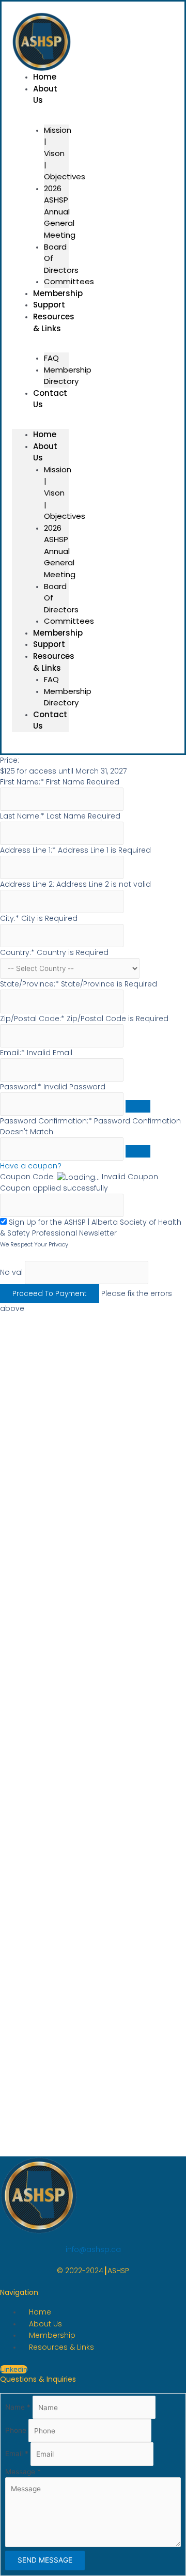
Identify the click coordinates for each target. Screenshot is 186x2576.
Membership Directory (68, 376)
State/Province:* (30, 984)
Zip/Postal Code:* (33, 1019)
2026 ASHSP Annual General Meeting (60, 212)
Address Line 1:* (29, 850)
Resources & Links (54, 322)
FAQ (51, 358)
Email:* (12, 1053)
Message (23, 2472)
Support (49, 644)
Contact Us (50, 399)
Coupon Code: (27, 1177)
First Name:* (22, 782)
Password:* (21, 1087)
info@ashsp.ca (93, 2249)
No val (11, 1272)
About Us (45, 95)
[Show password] (138, 1106)
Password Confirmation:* (46, 1121)
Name (18, 2408)
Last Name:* (22, 816)
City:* (11, 918)
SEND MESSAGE (45, 2560)
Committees (69, 621)
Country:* (18, 952)
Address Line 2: (28, 884)
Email (17, 2454)
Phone (17, 2431)
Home (45, 434)
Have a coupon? (31, 1166)
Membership (58, 633)
